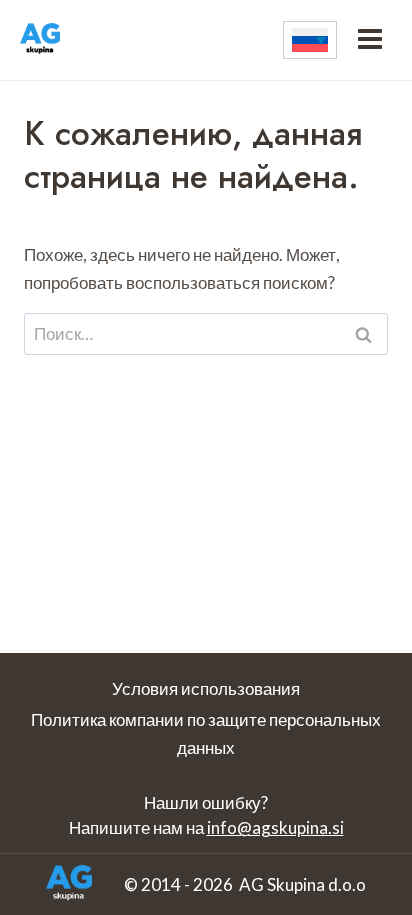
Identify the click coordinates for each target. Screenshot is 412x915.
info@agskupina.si (275, 827)
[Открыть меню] (369, 40)
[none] (310, 40)
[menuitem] (310, 40)
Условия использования (206, 688)
